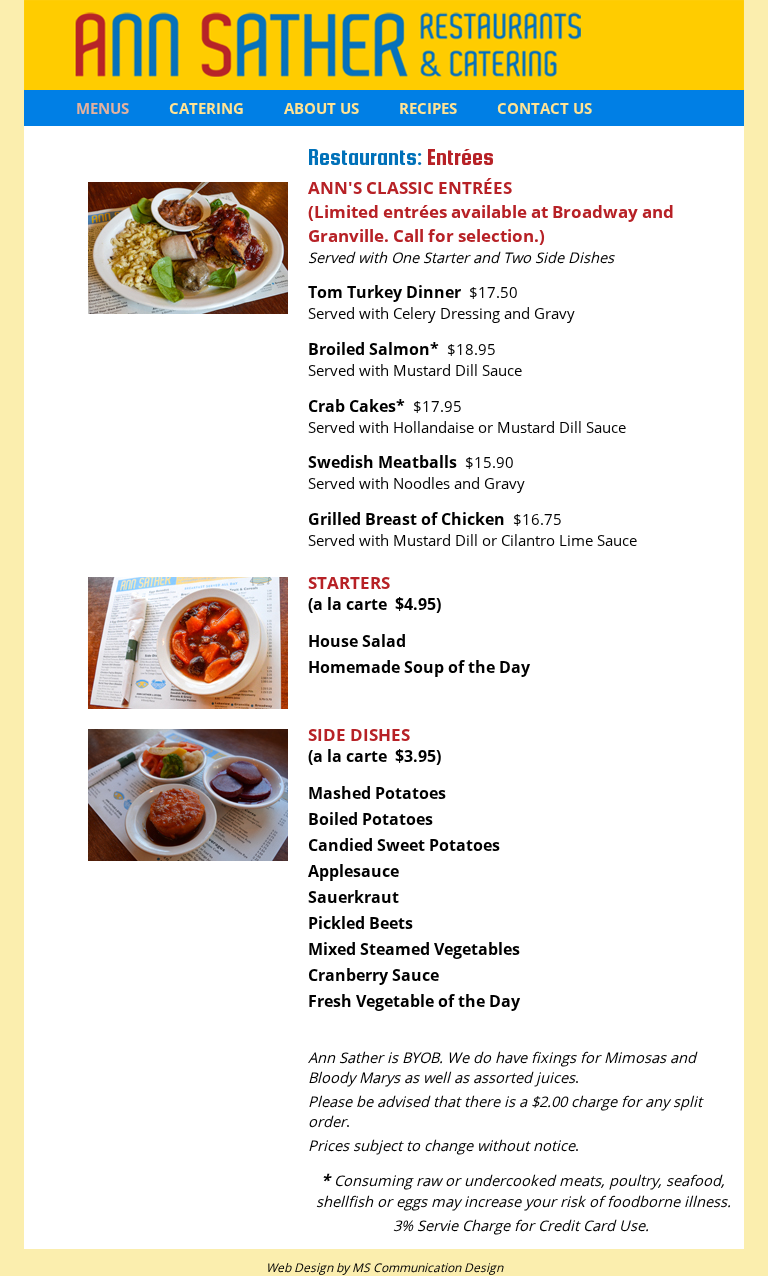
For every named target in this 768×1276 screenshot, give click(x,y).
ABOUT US (321, 108)
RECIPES (428, 108)
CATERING (206, 108)
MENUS (102, 108)
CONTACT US (544, 108)
